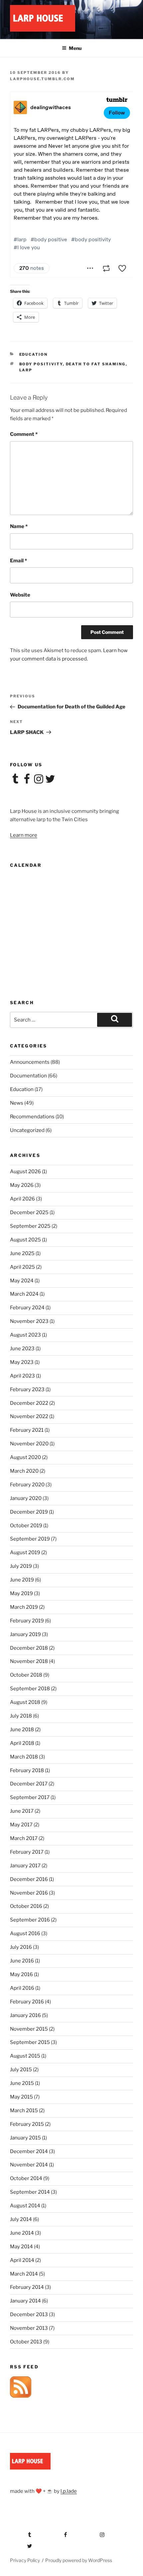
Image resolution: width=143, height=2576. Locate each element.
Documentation (28, 1076)
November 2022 (29, 1416)
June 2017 (22, 1811)
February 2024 (27, 1308)
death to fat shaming (96, 364)
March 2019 (24, 1607)
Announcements (30, 1062)
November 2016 (29, 1893)
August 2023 (25, 1335)
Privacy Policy (25, 2560)
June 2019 (22, 1580)
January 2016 (25, 2015)
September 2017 (30, 1797)
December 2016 (29, 1879)
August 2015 (25, 2056)
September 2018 (30, 1689)
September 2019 (30, 1539)
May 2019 (21, 1593)
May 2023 (22, 1362)
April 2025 (22, 1267)
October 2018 (26, 1675)
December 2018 (29, 1648)
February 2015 (27, 2124)
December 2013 (29, 2314)
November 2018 (29, 1661)
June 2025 (22, 1253)
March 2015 (24, 2111)
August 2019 (25, 1553)
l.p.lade (69, 2491)
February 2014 (27, 2287)
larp (26, 370)
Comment (24, 434)
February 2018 (27, 1770)
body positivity (41, 364)
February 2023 (27, 1389)
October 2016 (26, 1906)
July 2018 (21, 1716)
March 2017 (24, 1838)
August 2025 (25, 1240)
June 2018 (22, 1730)
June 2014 (22, 2233)
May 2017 (21, 1825)
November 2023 (29, 1321)
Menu (75, 48)
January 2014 (25, 2301)
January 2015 (25, 2138)
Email (18, 561)
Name (19, 526)
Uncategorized (27, 1130)
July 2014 (21, 2219)
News (17, 1103)
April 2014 (22, 2260)
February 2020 (27, 1485)
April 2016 (22, 1988)
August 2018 (25, 1702)
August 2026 (25, 1172)
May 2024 (22, 1281)
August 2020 (25, 1457)
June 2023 (22, 1349)
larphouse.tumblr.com (42, 79)
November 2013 (29, 2328)
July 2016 (21, 1947)
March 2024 (24, 1294)
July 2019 (21, 1566)
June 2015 (22, 2083)
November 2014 (29, 2165)
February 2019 (27, 1621)
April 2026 (22, 1199)
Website (20, 595)
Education (34, 354)
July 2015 (21, 2070)
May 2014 (21, 2247)
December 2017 (29, 1784)
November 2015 (29, 2029)
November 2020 (29, 1444)
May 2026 (22, 1185)
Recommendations (32, 1117)
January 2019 (25, 1634)
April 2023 (22, 1376)
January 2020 (26, 1498)
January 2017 (25, 1866)
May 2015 (21, 2097)
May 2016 (21, 1974)
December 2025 (29, 1212)
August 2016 (25, 1933)
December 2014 (29, 2151)
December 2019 (29, 1512)
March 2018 (24, 1757)
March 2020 (24, 1471)
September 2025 (30, 1226)
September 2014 (30, 2192)
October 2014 (26, 2178)
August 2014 (25, 2206)
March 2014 (24, 2274)
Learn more (24, 835)
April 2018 (22, 1743)
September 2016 (30, 1920)
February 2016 (27, 2002)
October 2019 (26, 1526)
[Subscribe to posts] (21, 2396)
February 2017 (27, 1852)
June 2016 (22, 1961)
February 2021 (27, 1430)
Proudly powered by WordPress (79, 2560)
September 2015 (30, 2042)
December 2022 (29, 1403)
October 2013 (26, 2342)
